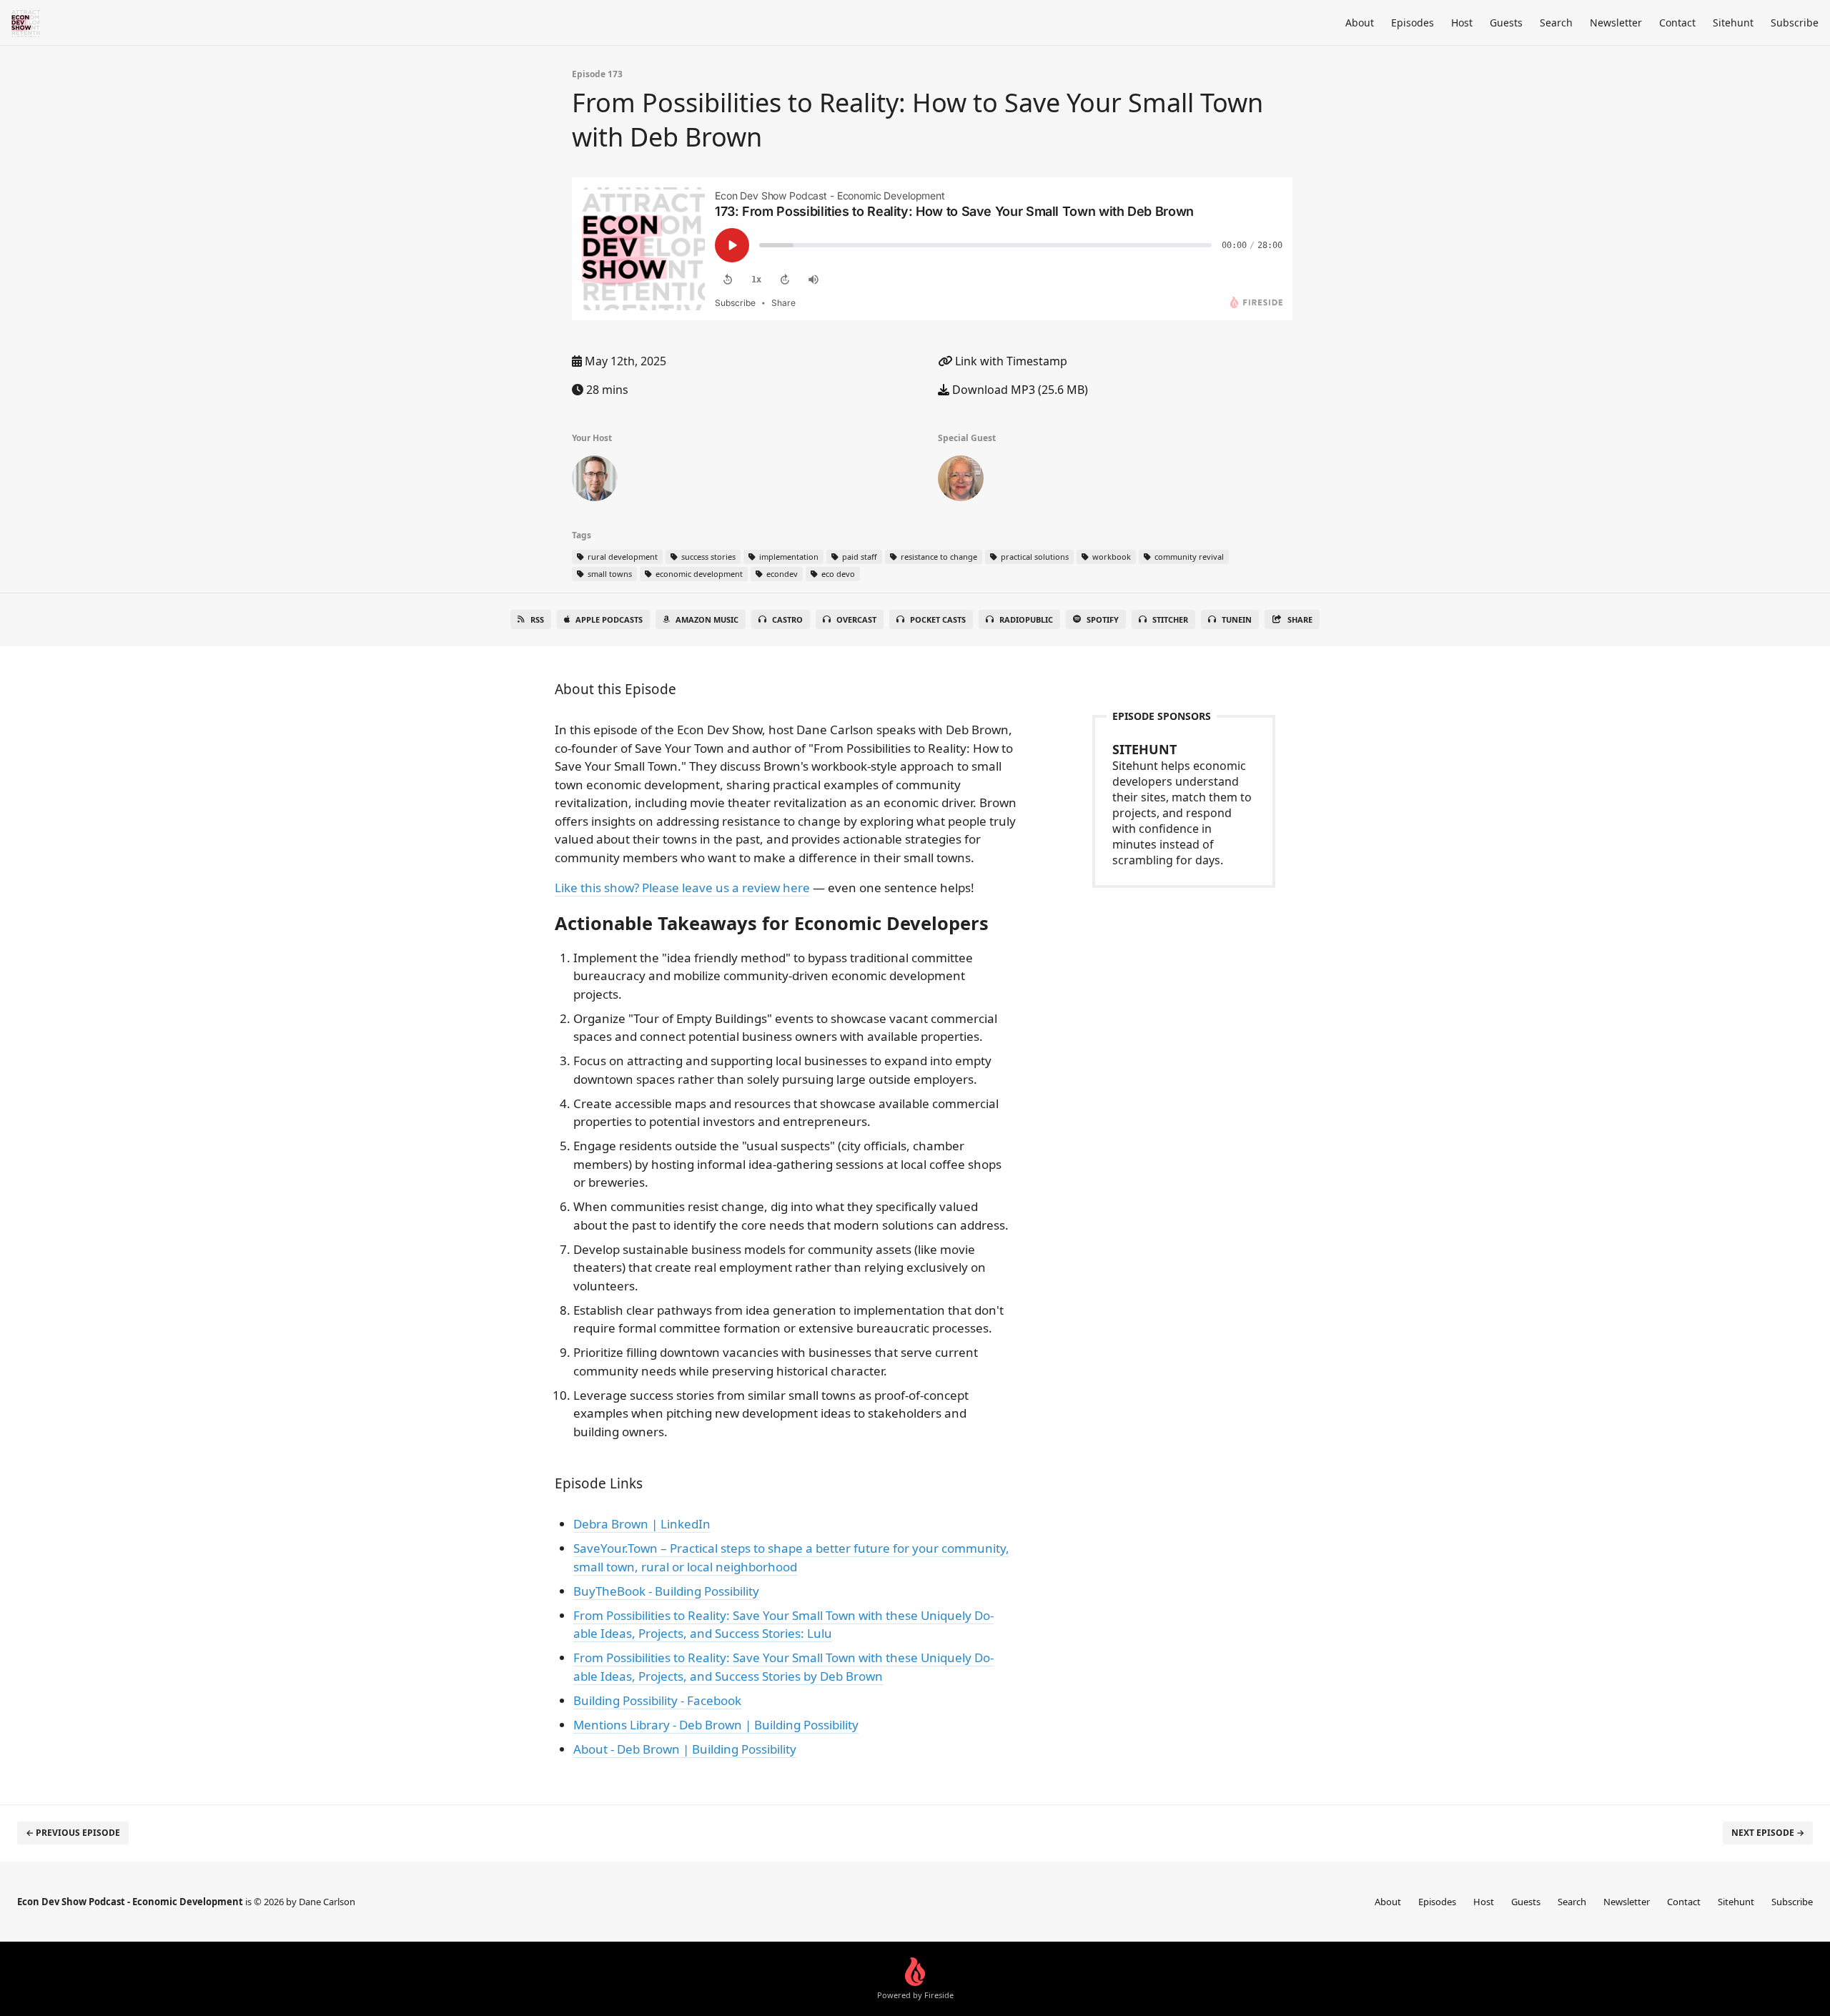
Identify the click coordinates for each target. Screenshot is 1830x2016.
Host (1462, 23)
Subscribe (1795, 23)
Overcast (856, 619)
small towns (609, 574)
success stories (707, 557)
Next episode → (1768, 1833)
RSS (537, 619)
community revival (1188, 557)
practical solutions (1034, 557)
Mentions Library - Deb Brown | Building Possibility (716, 1725)
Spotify (1103, 619)
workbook (1111, 557)
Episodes (1413, 23)
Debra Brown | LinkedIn (642, 1524)
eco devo (837, 574)
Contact (1677, 23)
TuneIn (1237, 619)
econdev (781, 574)
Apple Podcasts (609, 619)
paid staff (859, 557)
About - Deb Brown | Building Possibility (685, 1749)
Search (1556, 23)
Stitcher (1170, 619)
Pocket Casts (938, 619)
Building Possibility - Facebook (657, 1700)
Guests (1506, 23)
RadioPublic (1026, 619)
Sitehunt (1733, 23)
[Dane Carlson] (595, 481)
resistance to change (938, 557)
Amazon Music (707, 619)
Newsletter (1616, 23)
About (1360, 23)
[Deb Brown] (961, 481)
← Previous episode (73, 1833)
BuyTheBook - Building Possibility (666, 1591)
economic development (698, 574)
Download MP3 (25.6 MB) (1019, 390)
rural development (622, 557)
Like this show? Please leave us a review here (682, 888)
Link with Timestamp (1010, 361)
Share (1300, 619)
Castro (787, 619)
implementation (788, 557)
